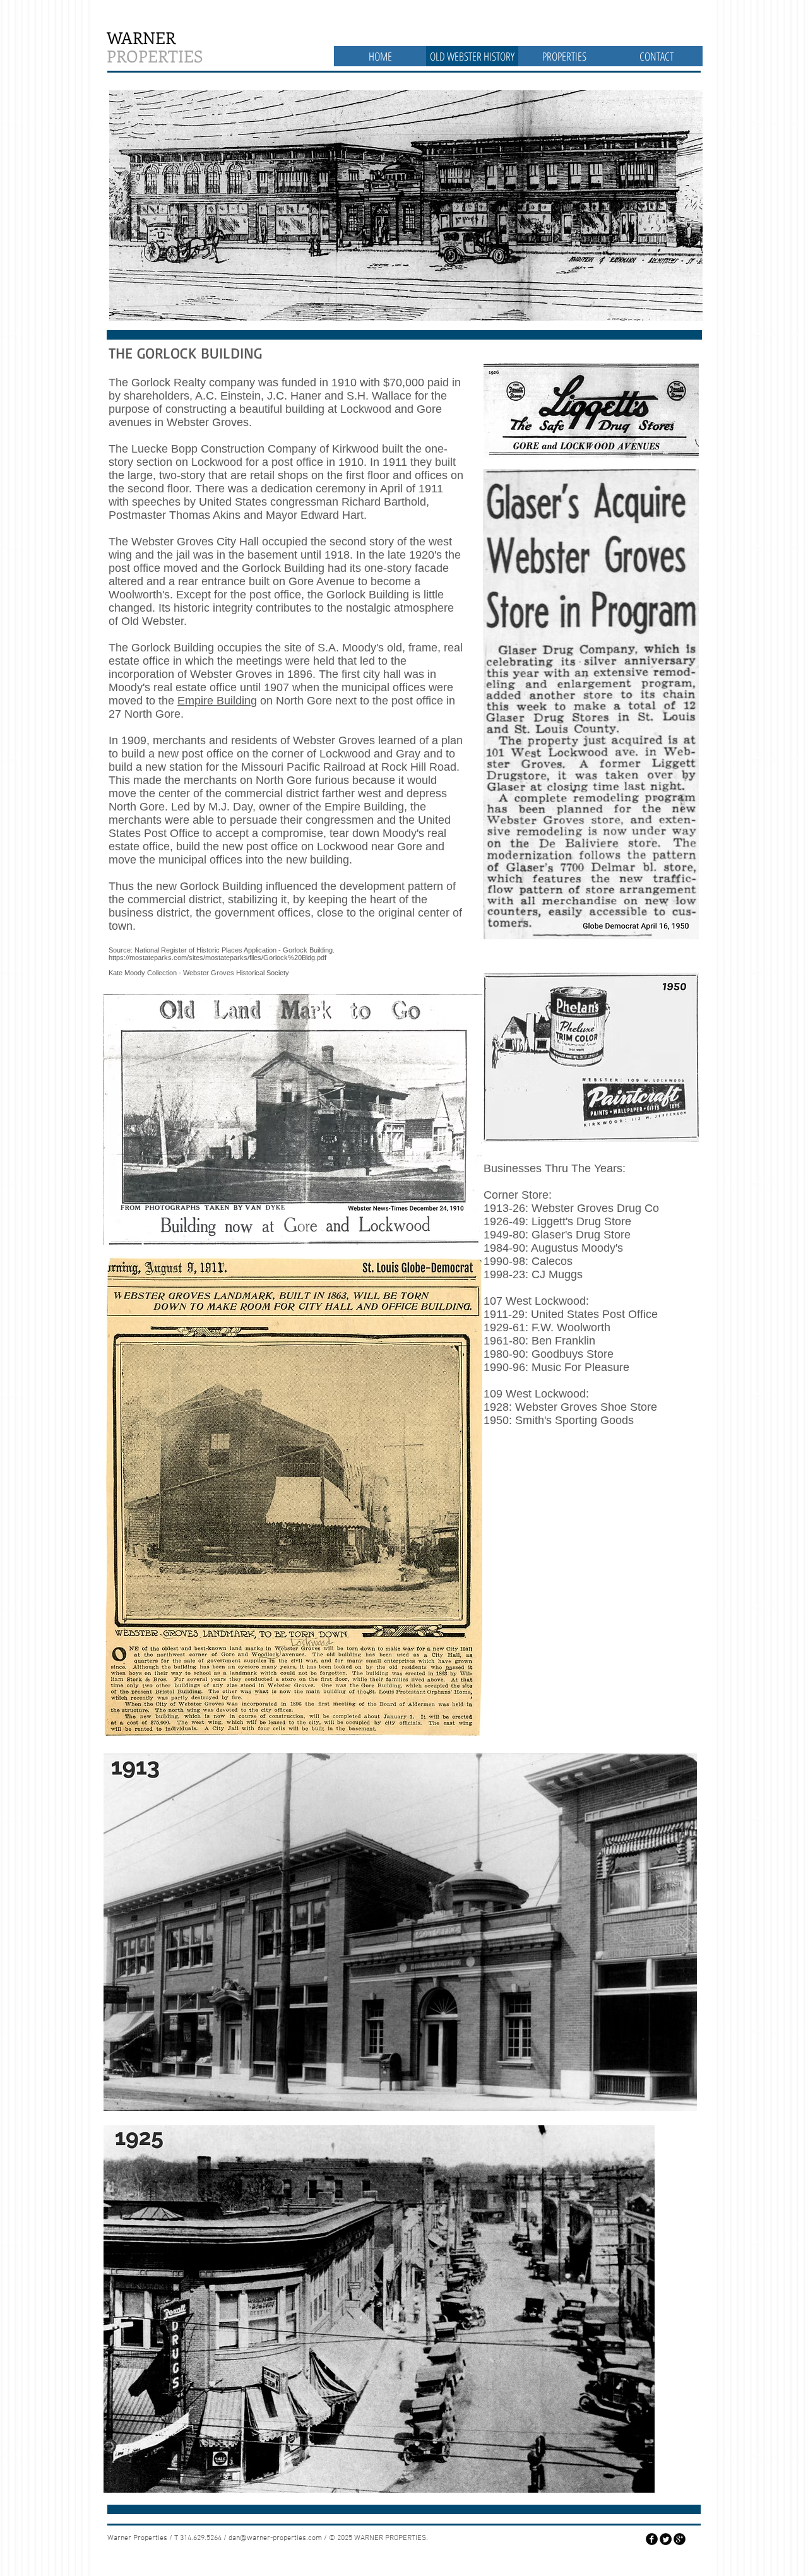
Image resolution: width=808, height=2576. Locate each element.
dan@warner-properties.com (275, 2538)
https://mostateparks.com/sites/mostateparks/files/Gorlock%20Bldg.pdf (217, 958)
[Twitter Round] (666, 2539)
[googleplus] (680, 2539)
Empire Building (217, 701)
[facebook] (652, 2539)
